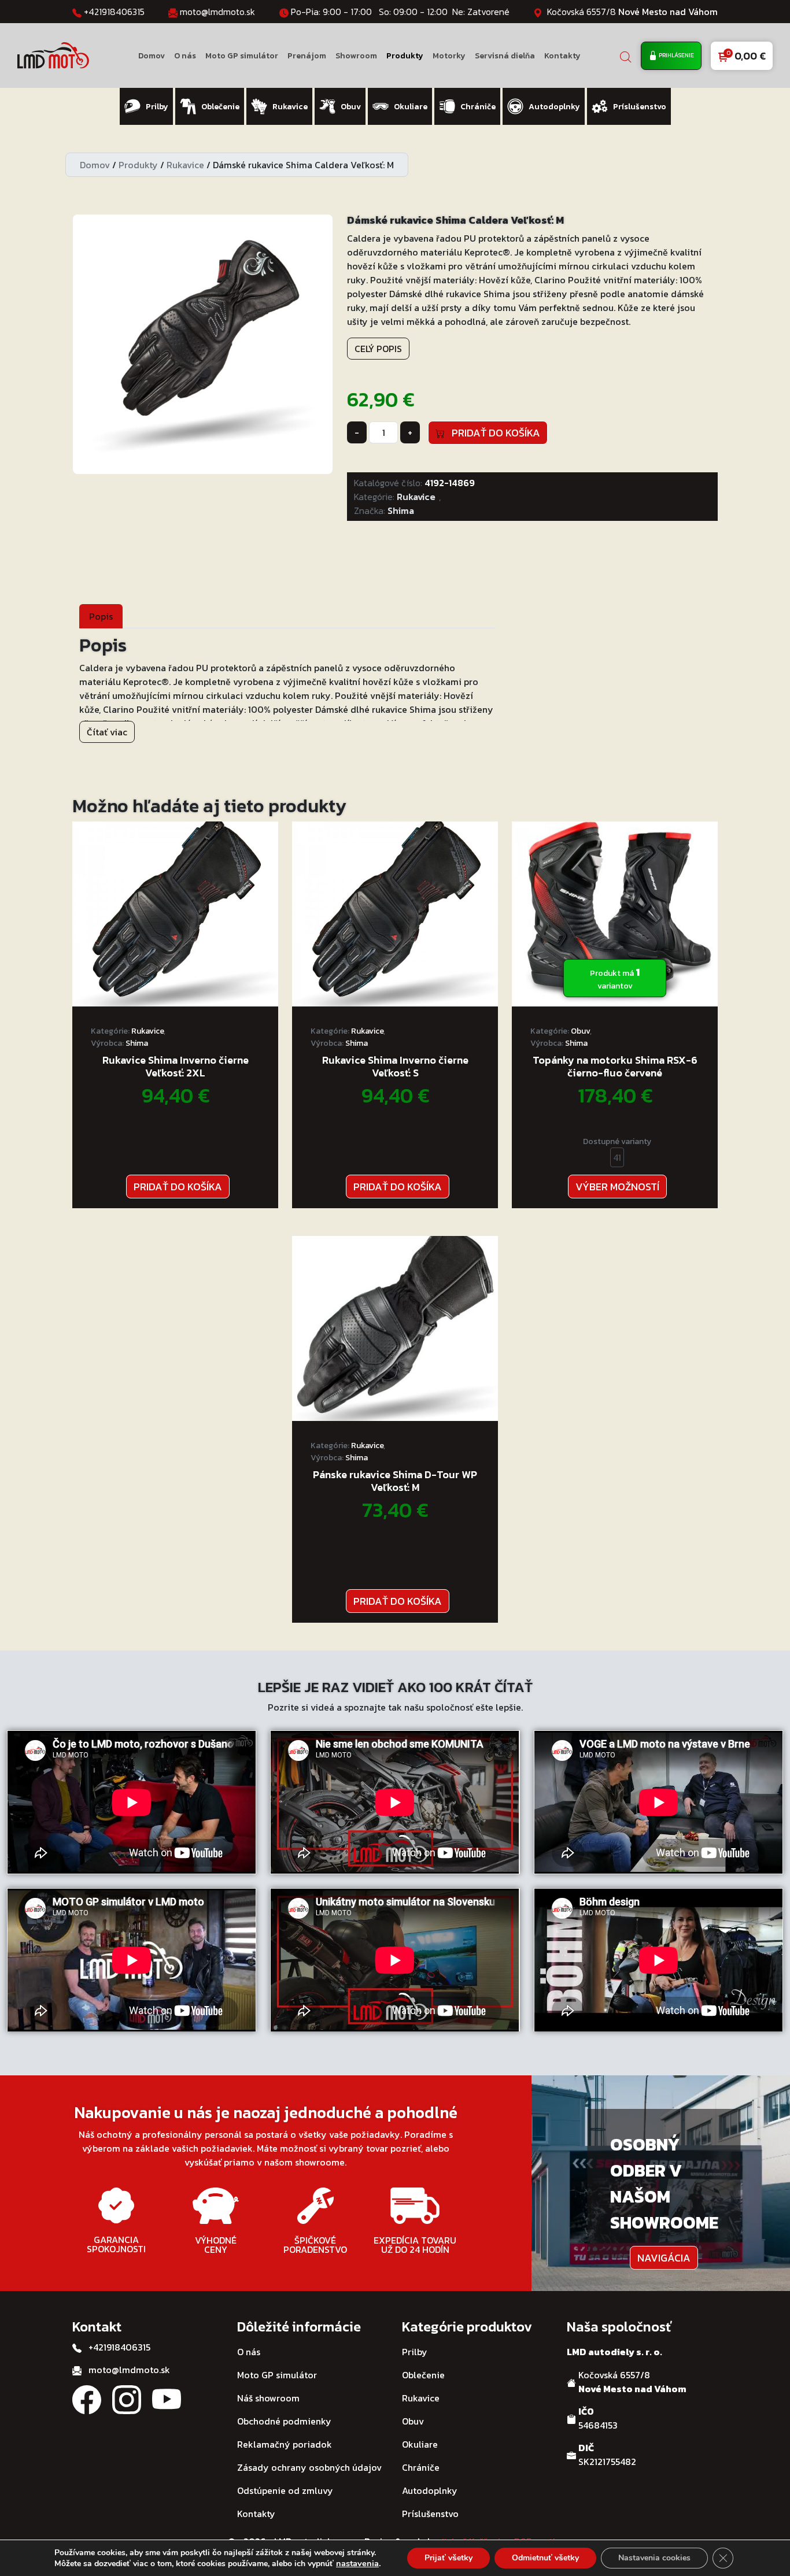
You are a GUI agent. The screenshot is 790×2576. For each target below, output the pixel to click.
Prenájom (307, 56)
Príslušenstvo (430, 2514)
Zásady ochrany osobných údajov (309, 2467)
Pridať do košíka (492, 433)
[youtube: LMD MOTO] (167, 2398)
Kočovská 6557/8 (632, 12)
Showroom (356, 56)
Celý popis (378, 349)
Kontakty (562, 56)
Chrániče (421, 2467)
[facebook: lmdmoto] (87, 2398)
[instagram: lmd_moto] (127, 2398)
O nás (185, 56)
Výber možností (617, 1187)
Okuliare (420, 2444)
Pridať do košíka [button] (178, 1187)
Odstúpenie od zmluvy (285, 2490)
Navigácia (664, 2258)
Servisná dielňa (505, 56)
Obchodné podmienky (284, 2421)
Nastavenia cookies (654, 2558)
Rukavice (185, 165)
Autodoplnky (430, 2490)
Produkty (405, 56)
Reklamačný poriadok (285, 2444)
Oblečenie (423, 2375)
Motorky (449, 56)
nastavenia (357, 2563)
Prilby (415, 2352)
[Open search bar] (626, 56)
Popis (101, 616)
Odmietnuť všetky (545, 2558)
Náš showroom (268, 2398)
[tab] (101, 616)
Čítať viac (107, 732)
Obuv (580, 1031)
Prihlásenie (676, 55)
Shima (401, 510)
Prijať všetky (448, 2558)
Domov (152, 56)
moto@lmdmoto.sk (217, 12)
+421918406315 (114, 12)
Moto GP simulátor (242, 56)
